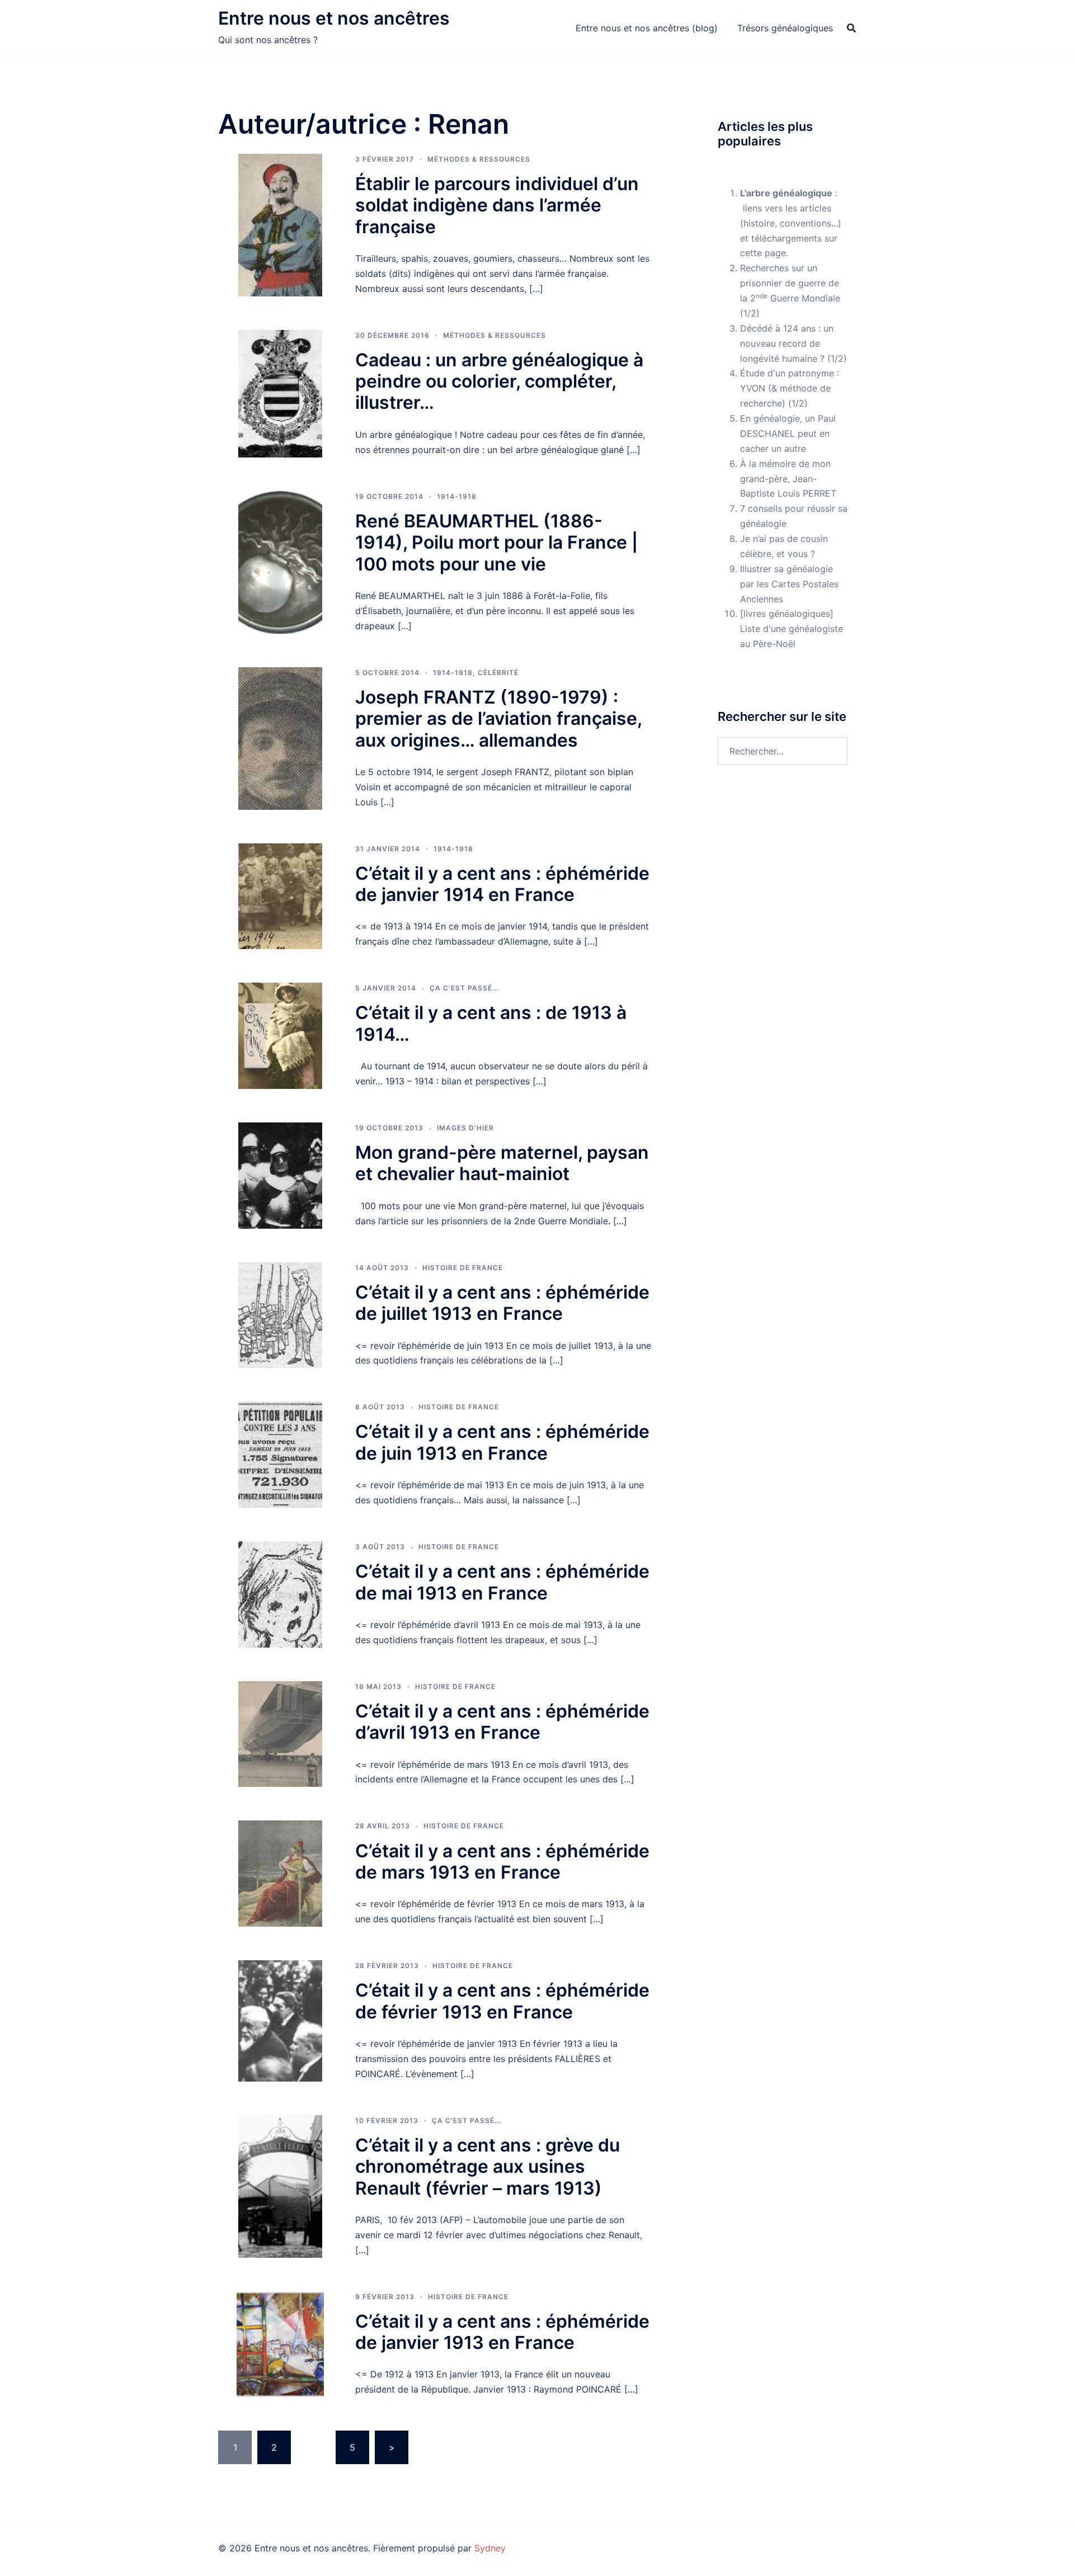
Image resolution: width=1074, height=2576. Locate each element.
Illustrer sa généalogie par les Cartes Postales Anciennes (789, 584)
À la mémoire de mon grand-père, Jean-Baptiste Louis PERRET (788, 479)
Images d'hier (465, 1128)
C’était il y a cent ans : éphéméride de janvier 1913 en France (502, 2332)
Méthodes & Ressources (479, 159)
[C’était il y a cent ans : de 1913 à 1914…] (280, 1036)
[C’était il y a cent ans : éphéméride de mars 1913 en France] (280, 1874)
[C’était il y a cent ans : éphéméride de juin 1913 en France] (280, 1455)
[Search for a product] (851, 28)
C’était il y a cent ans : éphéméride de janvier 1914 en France (502, 884)
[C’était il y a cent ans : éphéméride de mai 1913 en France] (280, 1594)
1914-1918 (457, 496)
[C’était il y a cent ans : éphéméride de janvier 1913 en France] (280, 2344)
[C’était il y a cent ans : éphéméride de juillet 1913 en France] (280, 1315)
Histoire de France (463, 1268)
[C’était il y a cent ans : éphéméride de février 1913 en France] (280, 2021)
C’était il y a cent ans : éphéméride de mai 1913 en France (502, 1582)
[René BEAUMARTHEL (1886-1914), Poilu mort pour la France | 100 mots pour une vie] (280, 562)
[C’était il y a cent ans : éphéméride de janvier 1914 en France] (280, 897)
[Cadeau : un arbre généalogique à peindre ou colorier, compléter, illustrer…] (280, 394)
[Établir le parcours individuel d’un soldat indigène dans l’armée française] (280, 225)
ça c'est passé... (464, 988)
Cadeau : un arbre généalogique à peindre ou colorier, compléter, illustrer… (499, 381)
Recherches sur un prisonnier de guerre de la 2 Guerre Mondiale (790, 283)
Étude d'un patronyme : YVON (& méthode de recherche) (790, 388)
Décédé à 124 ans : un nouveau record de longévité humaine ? (787, 343)
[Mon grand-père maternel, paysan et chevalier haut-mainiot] (280, 1176)
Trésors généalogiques (785, 28)
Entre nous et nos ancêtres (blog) (647, 28)
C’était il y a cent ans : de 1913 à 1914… (491, 1023)
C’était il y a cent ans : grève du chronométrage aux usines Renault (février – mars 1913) (487, 2167)
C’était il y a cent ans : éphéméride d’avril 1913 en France (502, 1722)
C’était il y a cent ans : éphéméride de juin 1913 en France (502, 1442)
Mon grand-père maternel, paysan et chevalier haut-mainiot (502, 1163)
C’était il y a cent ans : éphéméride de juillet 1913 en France (502, 1303)
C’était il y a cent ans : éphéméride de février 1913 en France (502, 2001)
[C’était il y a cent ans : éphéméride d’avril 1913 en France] (280, 1734)
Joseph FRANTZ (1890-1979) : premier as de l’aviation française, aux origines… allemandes (498, 719)
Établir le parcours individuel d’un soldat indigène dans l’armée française (497, 205)
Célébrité (498, 673)
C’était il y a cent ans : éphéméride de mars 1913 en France (502, 1862)
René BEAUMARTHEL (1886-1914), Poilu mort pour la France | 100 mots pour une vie (496, 542)
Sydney (490, 2548)
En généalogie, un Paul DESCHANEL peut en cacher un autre (788, 433)
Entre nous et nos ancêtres (334, 18)
